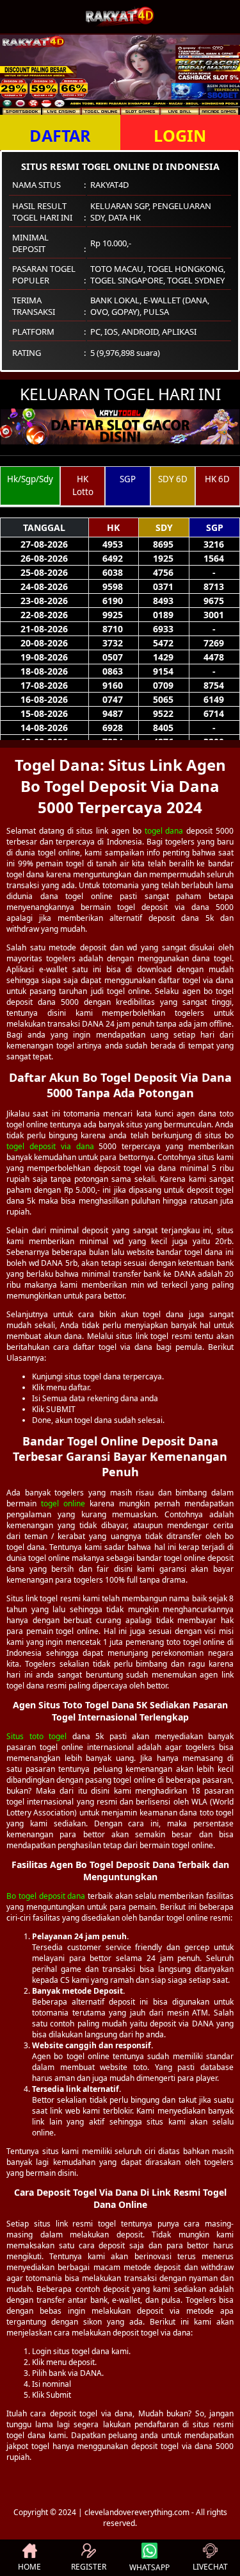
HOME (29, 2567)
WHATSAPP (149, 2567)
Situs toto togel (36, 1736)
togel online (63, 1503)
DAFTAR (60, 135)
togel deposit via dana (50, 1146)
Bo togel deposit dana (46, 1896)
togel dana (164, 831)
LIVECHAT (210, 2567)
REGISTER (89, 2567)
